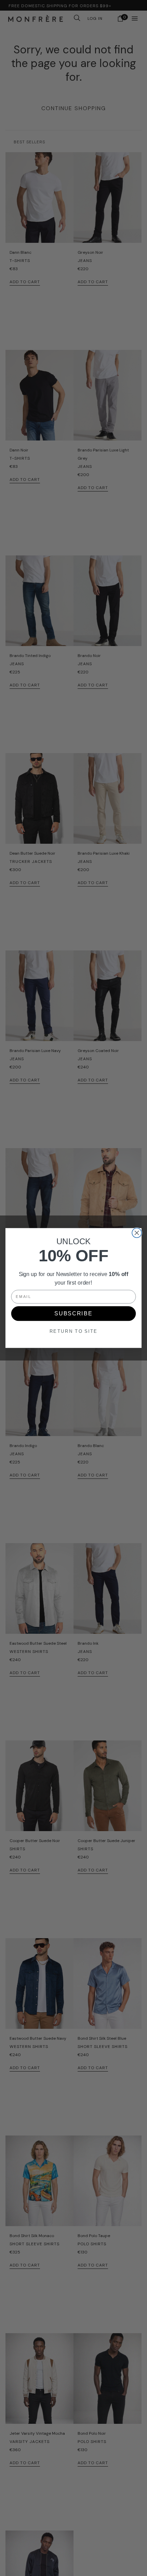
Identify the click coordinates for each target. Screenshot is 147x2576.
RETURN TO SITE (74, 1331)
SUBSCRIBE (73, 1314)
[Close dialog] (137, 1233)
